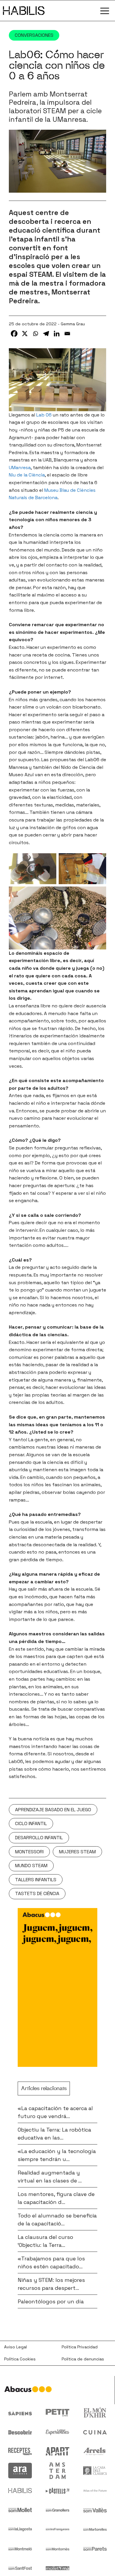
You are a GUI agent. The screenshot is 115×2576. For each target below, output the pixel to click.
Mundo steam (31, 1866)
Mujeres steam (77, 1852)
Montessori (29, 1852)
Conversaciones (34, 35)
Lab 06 (44, 415)
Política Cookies (20, 2359)
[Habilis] (24, 11)
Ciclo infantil (31, 1823)
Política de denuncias (83, 2359)
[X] (25, 334)
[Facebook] (14, 334)
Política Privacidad (80, 2347)
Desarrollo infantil (39, 1838)
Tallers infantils (36, 1880)
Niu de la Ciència (27, 475)
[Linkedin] (57, 334)
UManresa (20, 468)
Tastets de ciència (37, 1893)
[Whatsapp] (35, 334)
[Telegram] (46, 334)
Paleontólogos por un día (51, 2301)
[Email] (67, 334)
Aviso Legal (15, 2347)
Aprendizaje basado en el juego (53, 1810)
